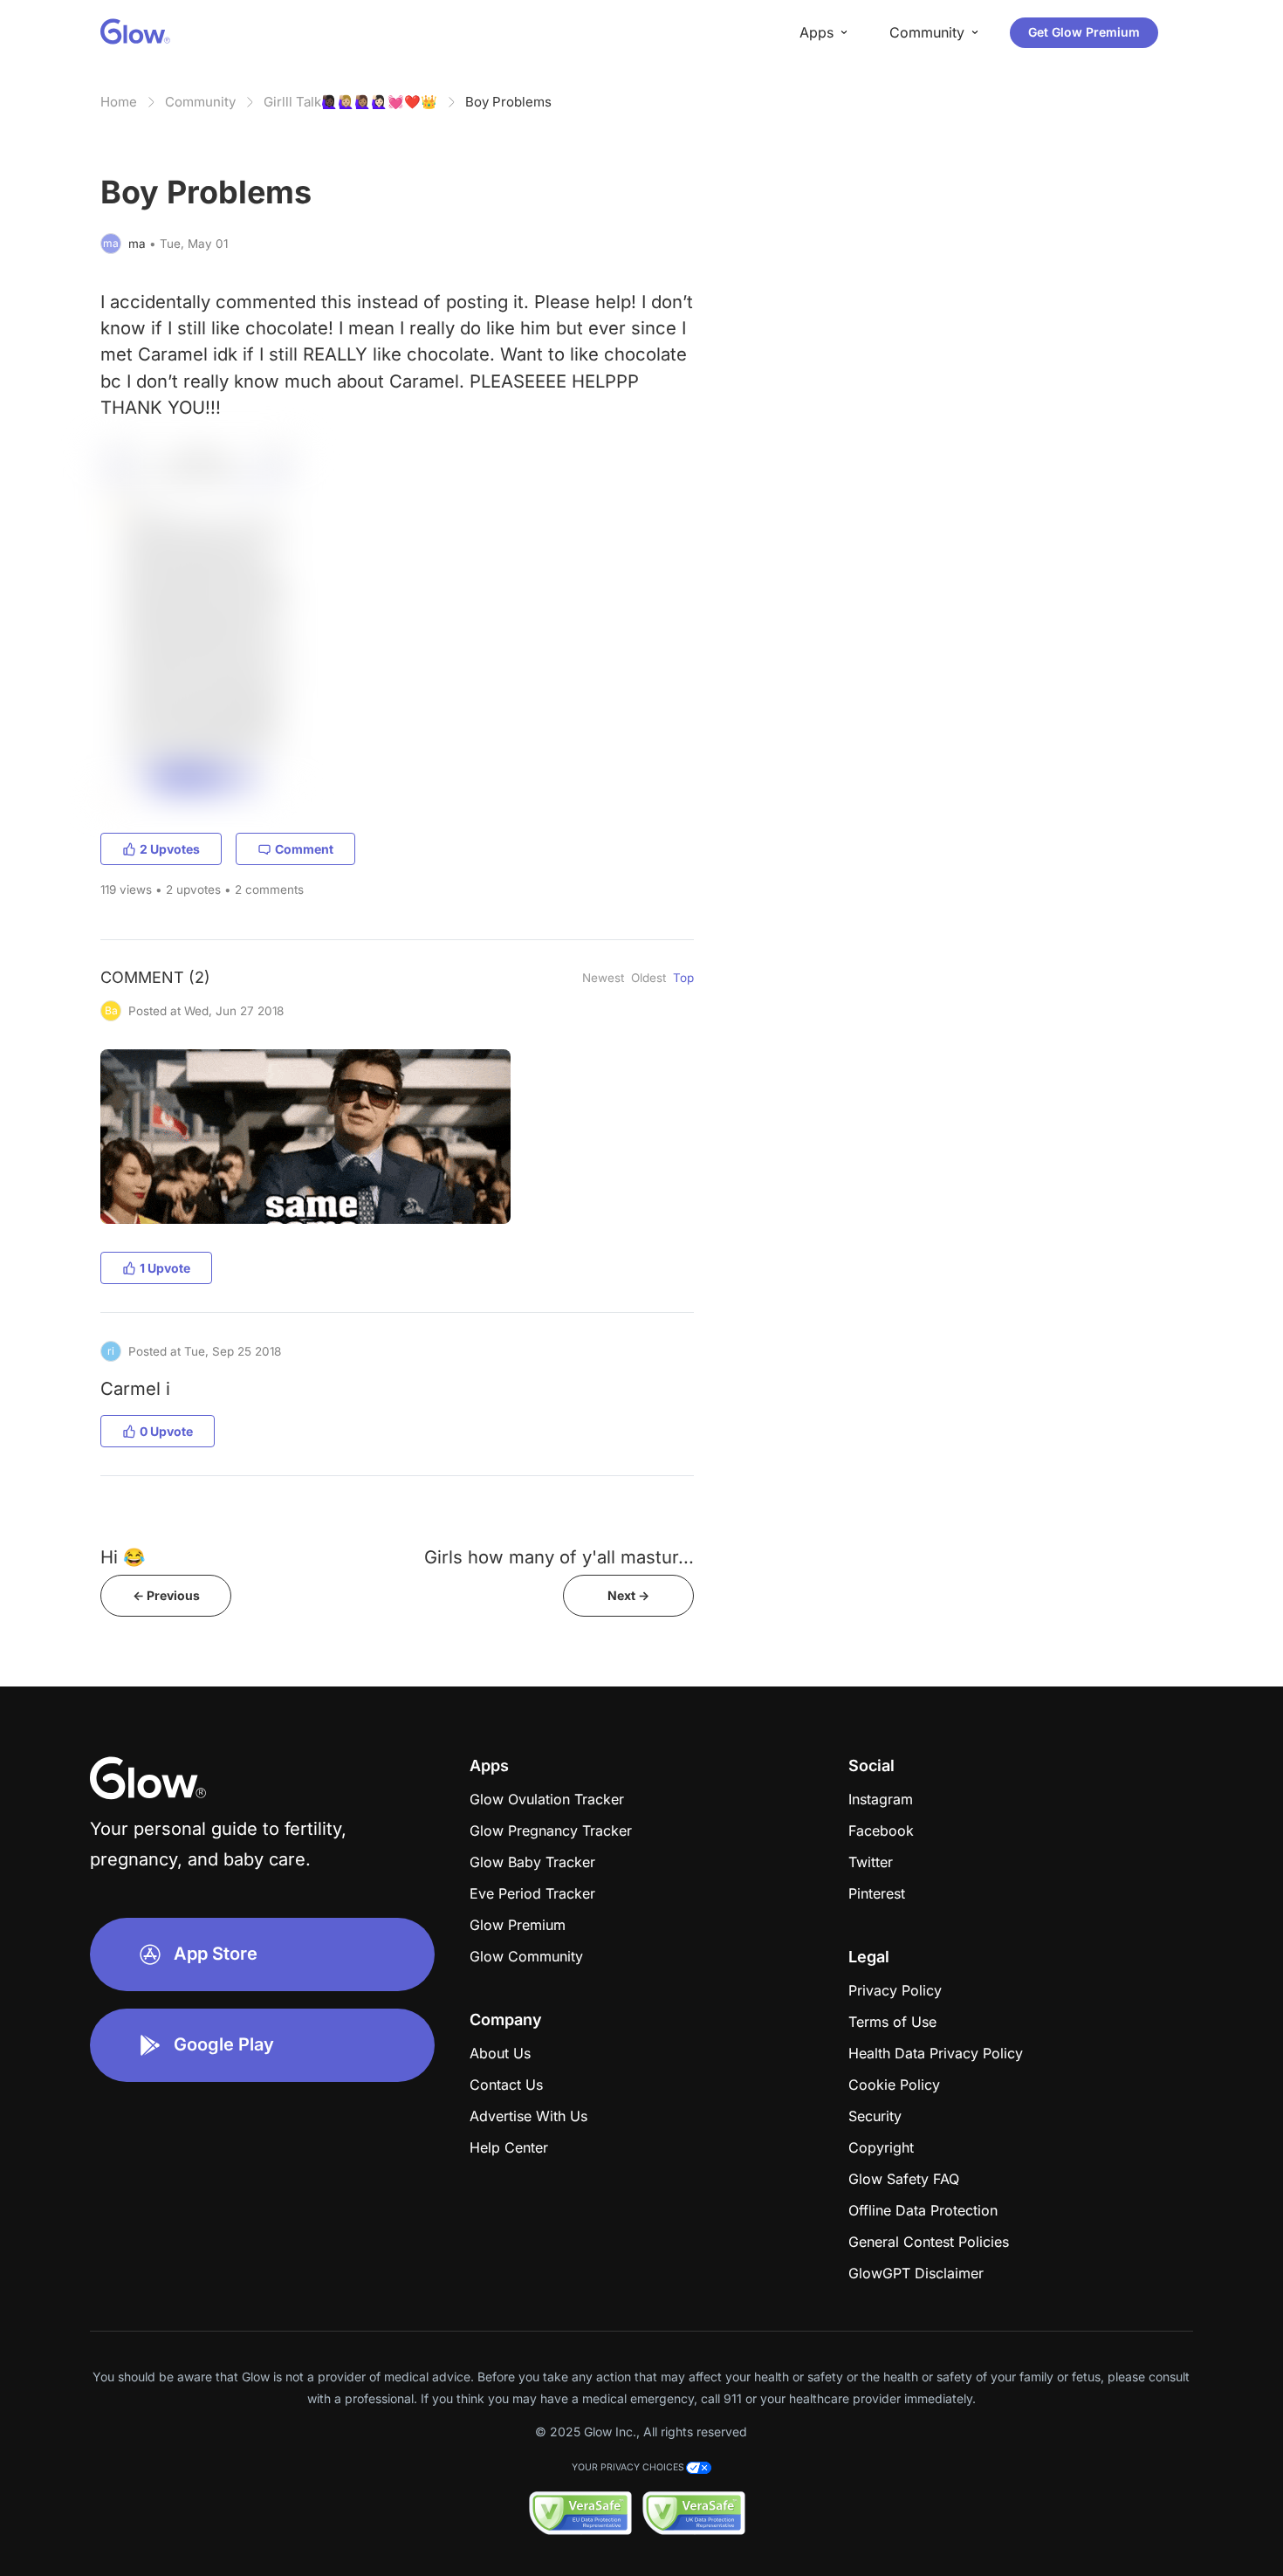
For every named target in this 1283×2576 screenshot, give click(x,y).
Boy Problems (508, 102)
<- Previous (166, 1595)
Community (200, 102)
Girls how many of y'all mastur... (559, 1557)
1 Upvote (165, 1268)
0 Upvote (166, 1431)
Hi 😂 (123, 1557)
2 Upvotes (170, 849)
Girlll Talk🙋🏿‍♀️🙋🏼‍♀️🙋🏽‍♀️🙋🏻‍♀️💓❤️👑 (350, 102)
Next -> (628, 1595)
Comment (304, 849)
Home (119, 102)
